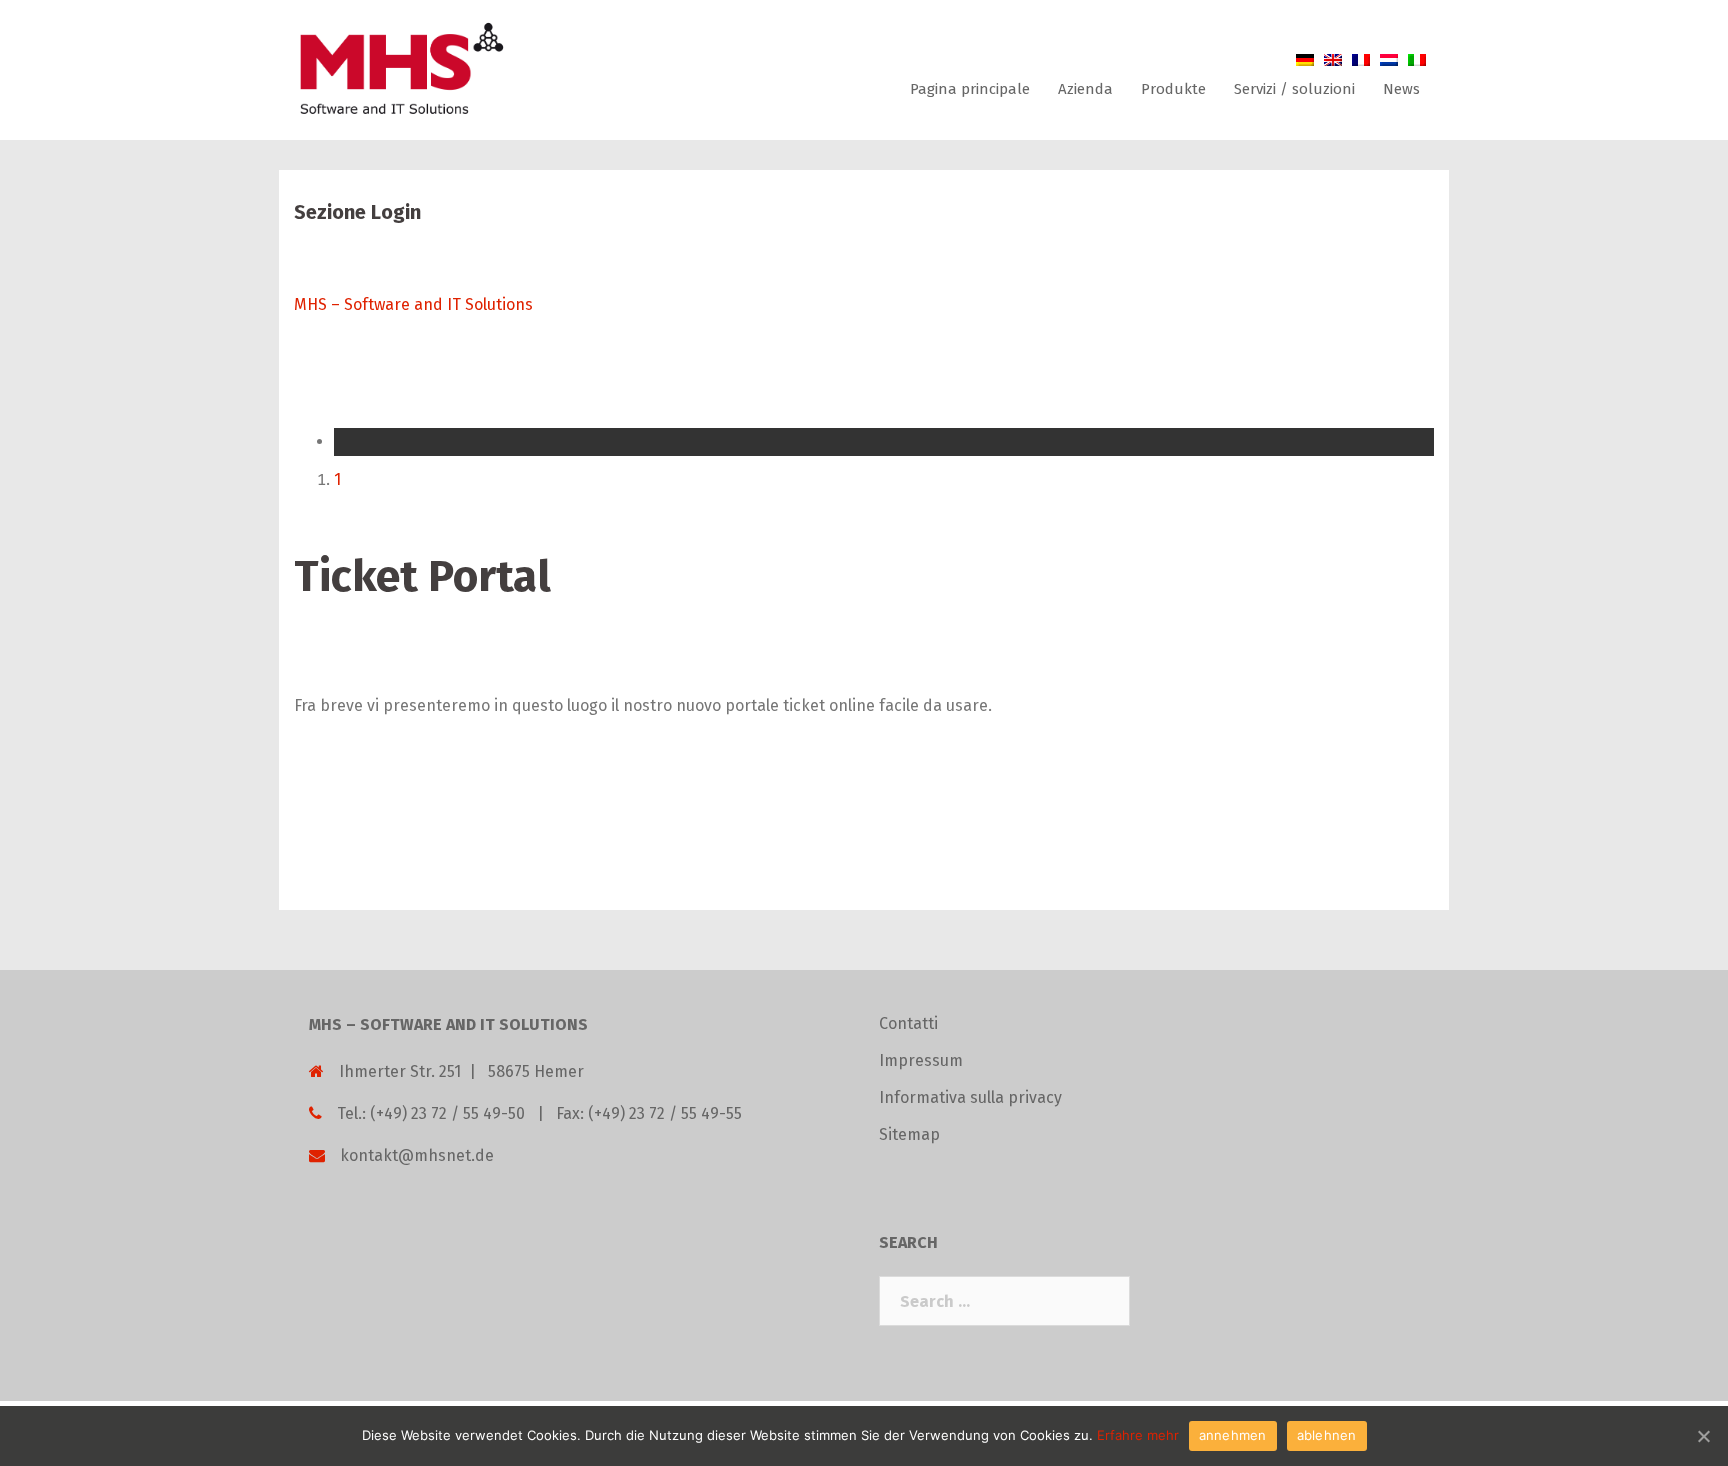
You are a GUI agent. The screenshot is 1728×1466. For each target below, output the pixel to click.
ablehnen (1327, 1435)
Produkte (1173, 89)
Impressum (921, 1060)
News (1401, 89)
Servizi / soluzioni (1294, 89)
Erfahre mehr (1138, 1435)
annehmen (1233, 1435)
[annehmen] (1703, 1436)
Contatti (908, 1023)
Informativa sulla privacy (970, 1097)
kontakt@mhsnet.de (417, 1155)
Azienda (1085, 89)
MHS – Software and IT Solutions (413, 304)
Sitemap (909, 1134)
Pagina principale (970, 89)
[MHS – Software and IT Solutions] (400, 68)
